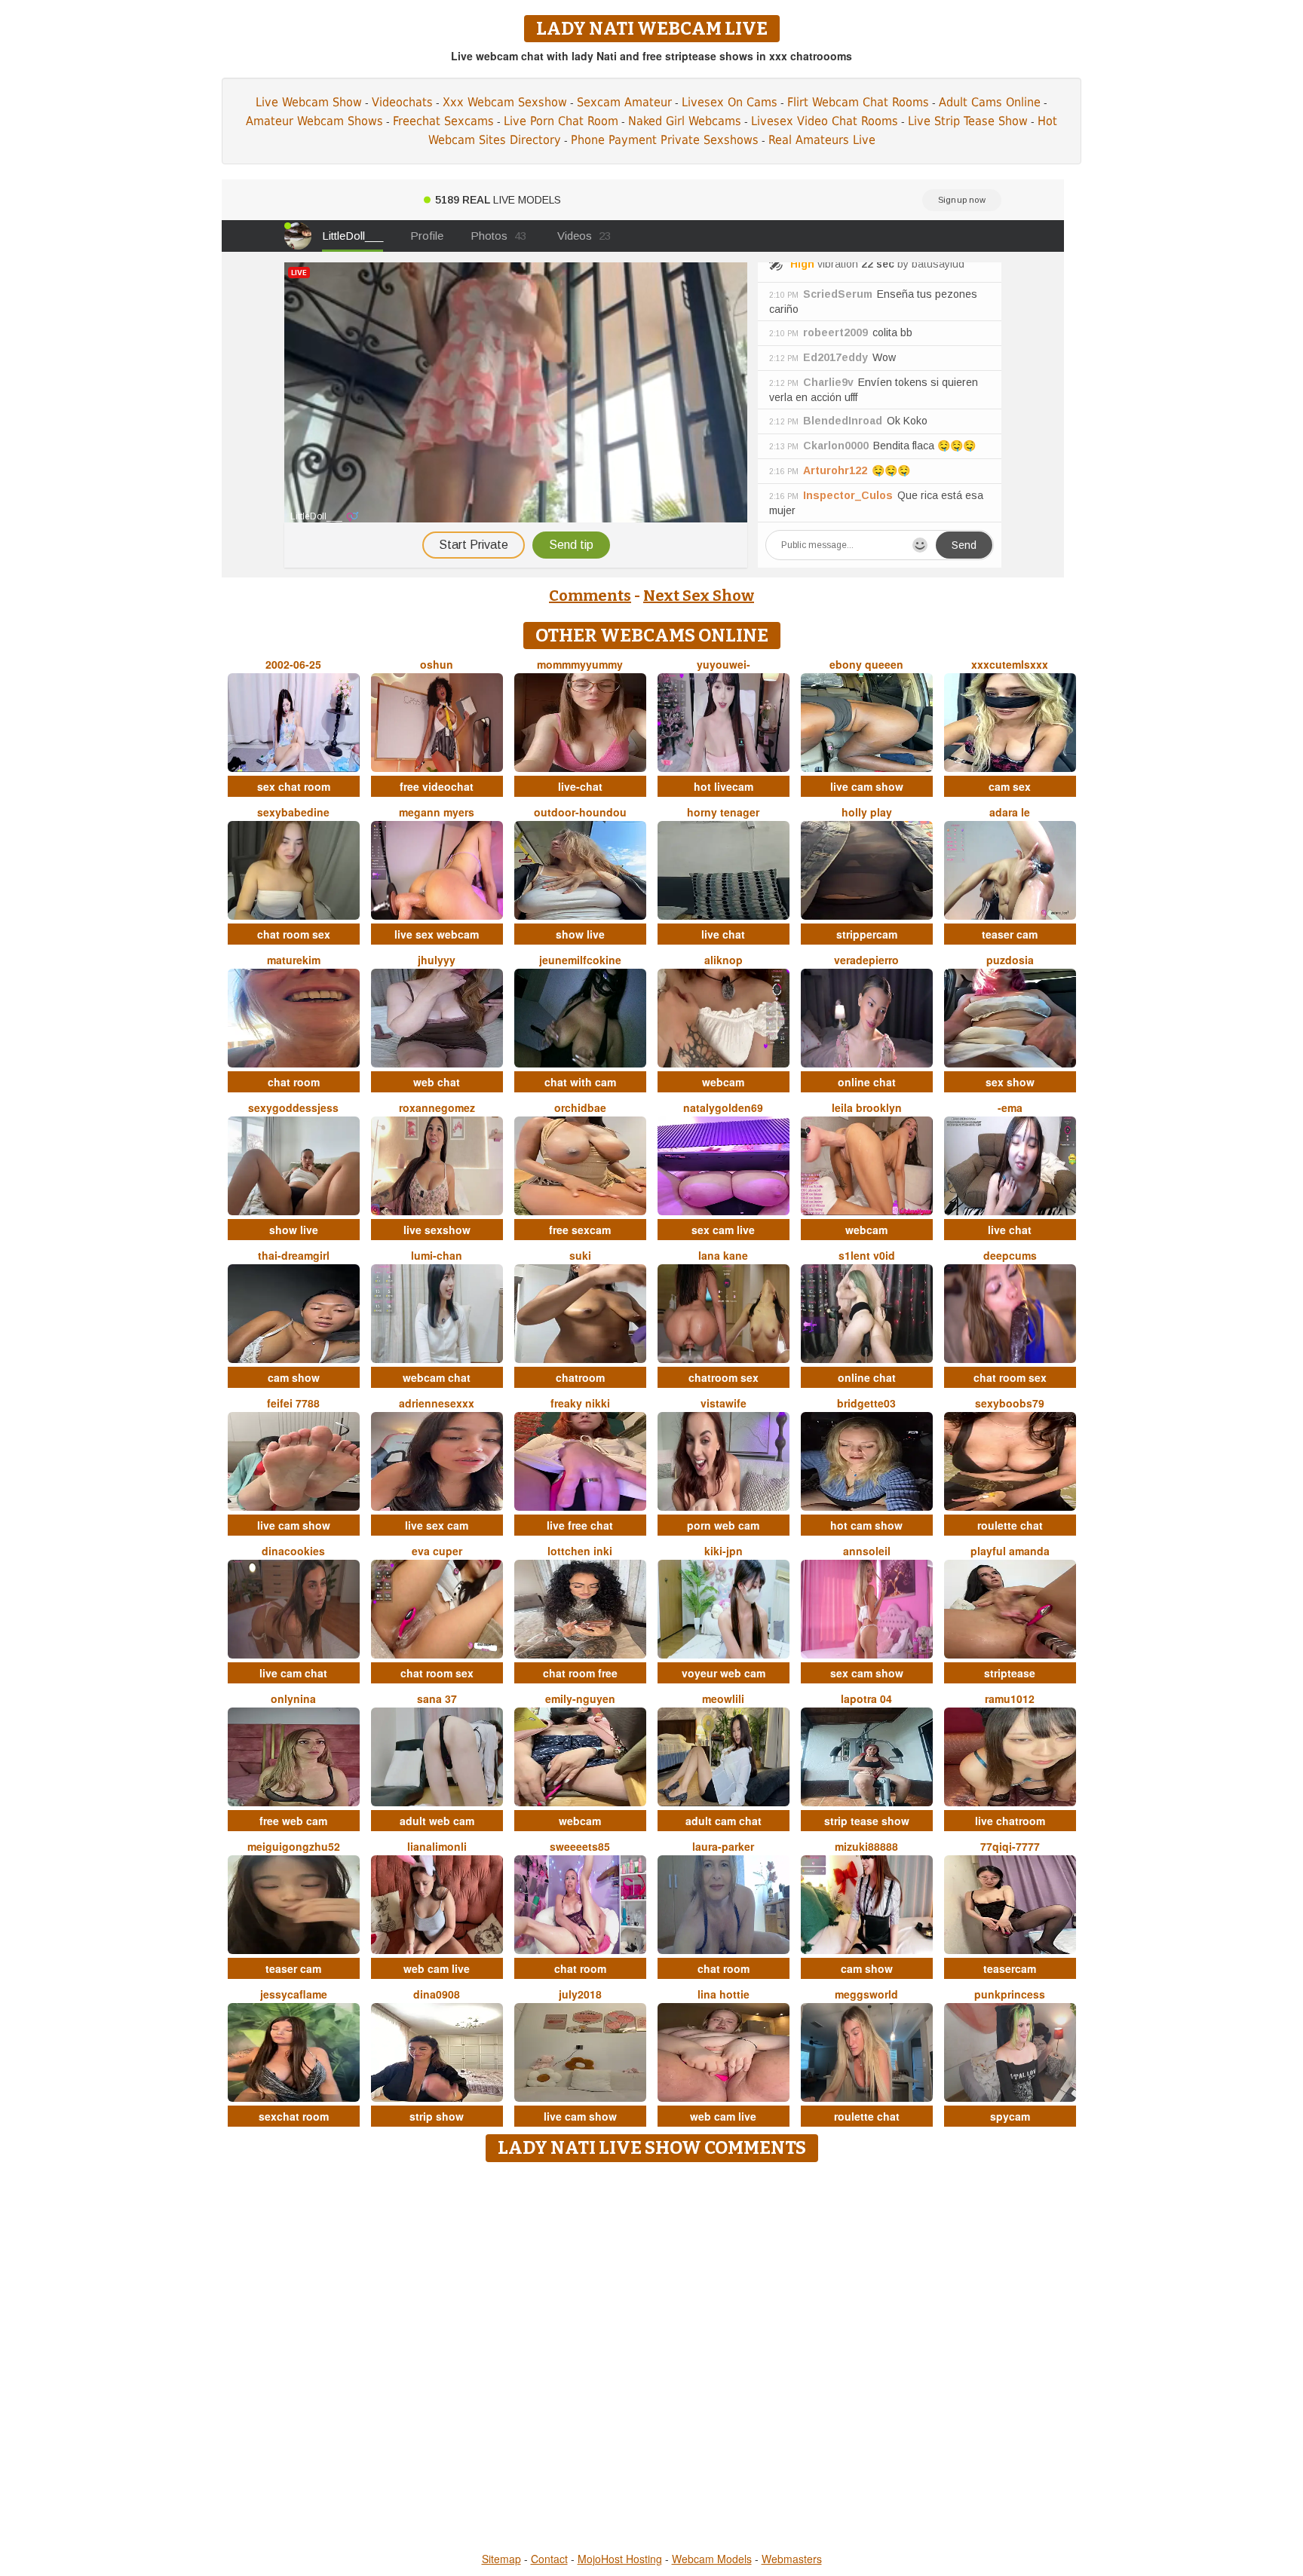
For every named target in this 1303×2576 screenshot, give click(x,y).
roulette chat (1010, 1525)
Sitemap (501, 2559)
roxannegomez (437, 1107)
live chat (723, 934)
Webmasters (792, 2559)
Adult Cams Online (990, 102)
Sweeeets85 (580, 1846)
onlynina (293, 1698)
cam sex (1010, 786)
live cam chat (293, 1673)
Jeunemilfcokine (580, 960)
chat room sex (294, 934)
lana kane (723, 1255)
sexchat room (294, 2116)
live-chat (580, 786)
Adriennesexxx (437, 1403)
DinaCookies (293, 1551)
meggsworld (866, 1994)
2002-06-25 (293, 664)
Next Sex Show (699, 596)
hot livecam (724, 786)
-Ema (1010, 1107)
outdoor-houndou (580, 812)
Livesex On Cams (730, 102)
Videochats (402, 102)
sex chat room (294, 786)
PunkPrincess (1010, 1994)
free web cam (293, 1821)
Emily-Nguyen (580, 1698)
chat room (294, 1082)
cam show (294, 1377)
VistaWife (724, 1403)
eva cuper (437, 1551)
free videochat (437, 786)
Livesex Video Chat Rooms (825, 121)
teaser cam (1010, 934)
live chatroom (1010, 1821)
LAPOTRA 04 (866, 1698)
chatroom (580, 1377)
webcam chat (437, 1377)
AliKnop (724, 960)
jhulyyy (437, 960)
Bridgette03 (866, 1403)
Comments (590, 596)
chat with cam (580, 1082)
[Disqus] (652, 2358)
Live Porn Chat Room (561, 121)
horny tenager (723, 812)
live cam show (867, 786)
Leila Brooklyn (867, 1107)
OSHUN (437, 664)
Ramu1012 (1010, 1698)
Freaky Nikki (580, 1403)
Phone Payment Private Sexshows (665, 140)
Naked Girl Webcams (685, 121)
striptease (1010, 1673)
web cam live (437, 1968)
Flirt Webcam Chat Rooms (858, 102)
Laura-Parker (723, 1846)
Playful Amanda (1010, 1551)
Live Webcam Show (309, 102)
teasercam (1010, 1968)
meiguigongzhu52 (294, 1846)
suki (580, 1255)
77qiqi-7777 (1010, 1846)
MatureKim (294, 960)
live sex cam (437, 1525)
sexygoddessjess (293, 1107)
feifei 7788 (293, 1403)
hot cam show (866, 1525)
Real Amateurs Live (822, 140)
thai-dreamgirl (294, 1255)
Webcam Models (712, 2559)
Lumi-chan (437, 1255)
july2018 (580, 1994)
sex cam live (723, 1230)
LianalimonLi (437, 1846)
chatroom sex (724, 1377)
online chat (867, 1082)
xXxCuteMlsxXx (1010, 664)
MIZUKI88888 (866, 1846)
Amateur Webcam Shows (314, 121)
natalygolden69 (723, 1107)
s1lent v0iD (867, 1255)
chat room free (580, 1673)
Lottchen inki (580, 1551)
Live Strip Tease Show (968, 121)
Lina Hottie (724, 1994)
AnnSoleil (867, 1551)
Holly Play (867, 812)
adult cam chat (724, 1821)
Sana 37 (437, 1698)
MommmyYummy (580, 664)
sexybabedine (293, 812)
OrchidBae (580, 1107)
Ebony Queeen (866, 664)
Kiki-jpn (724, 1551)
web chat (437, 1082)
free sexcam (580, 1230)
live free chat (580, 1525)
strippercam (867, 934)
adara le (1010, 812)
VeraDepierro (866, 960)
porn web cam (723, 1525)
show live (580, 934)
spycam (1010, 2116)
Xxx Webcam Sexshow (505, 102)
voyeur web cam (724, 1673)
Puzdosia (1010, 960)
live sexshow (437, 1230)
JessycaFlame (294, 1994)
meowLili (723, 1698)
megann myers (437, 812)
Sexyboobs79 (1010, 1403)
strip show (437, 2116)
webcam (723, 1082)
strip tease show (867, 1821)
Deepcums (1010, 1255)
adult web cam (437, 1821)
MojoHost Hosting (620, 2559)
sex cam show (867, 1673)
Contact (549, 2559)
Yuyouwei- (724, 664)
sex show (1010, 1082)
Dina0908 (437, 1994)
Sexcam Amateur (624, 102)
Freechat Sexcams (443, 121)
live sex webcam (437, 934)
